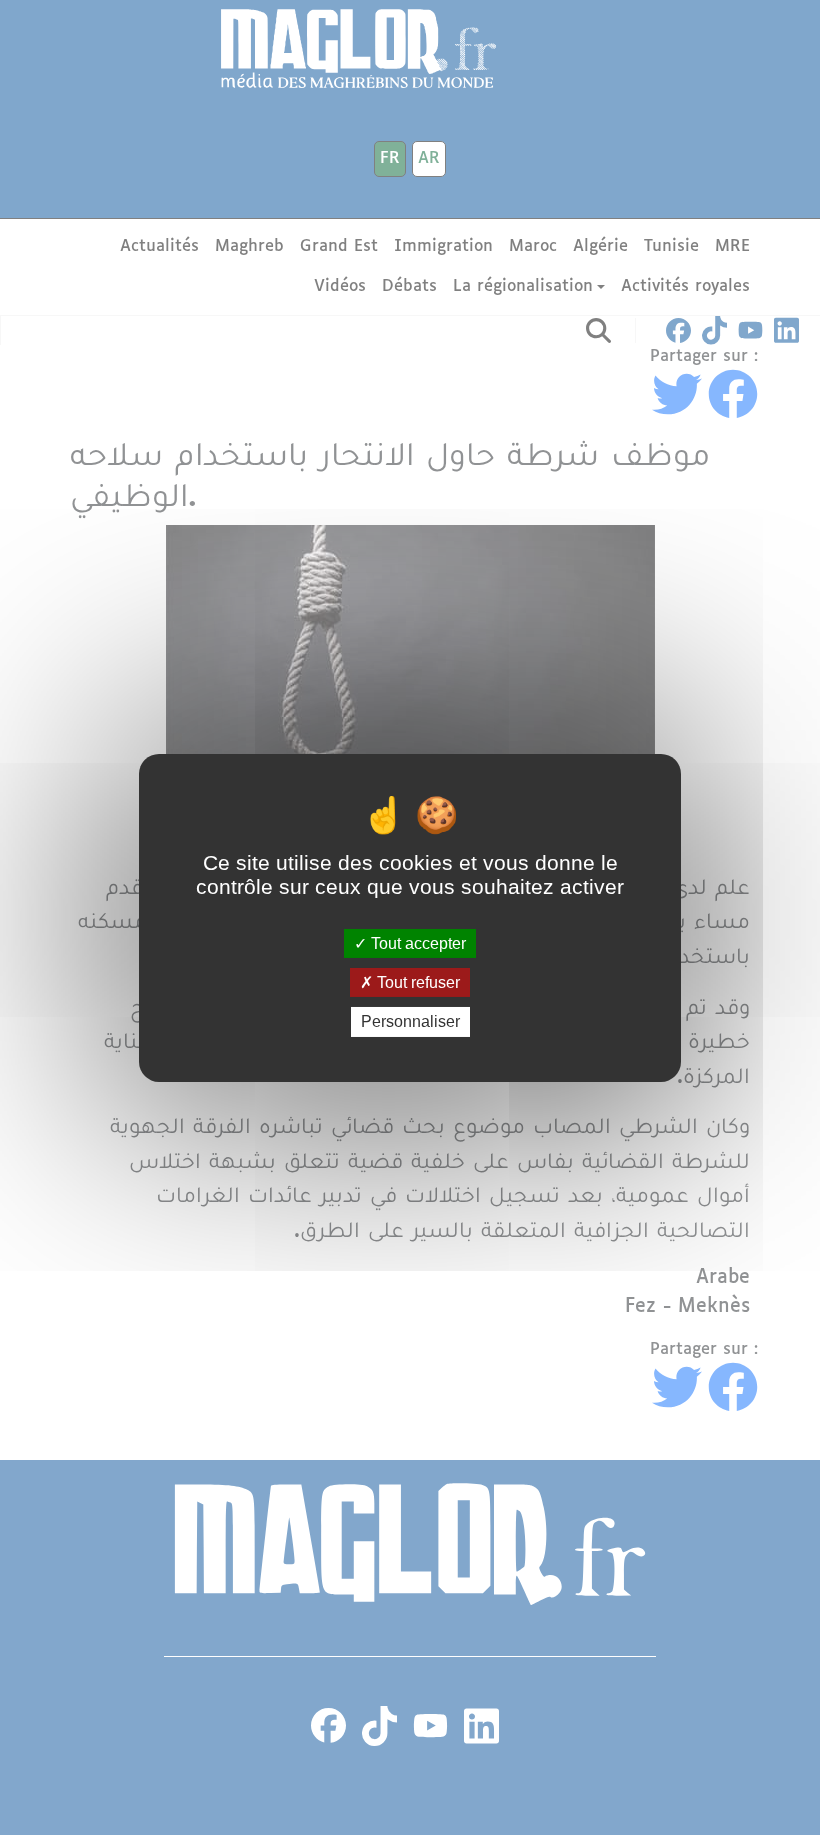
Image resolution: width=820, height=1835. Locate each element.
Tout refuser (416, 982)
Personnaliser (410, 1021)
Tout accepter (416, 943)
